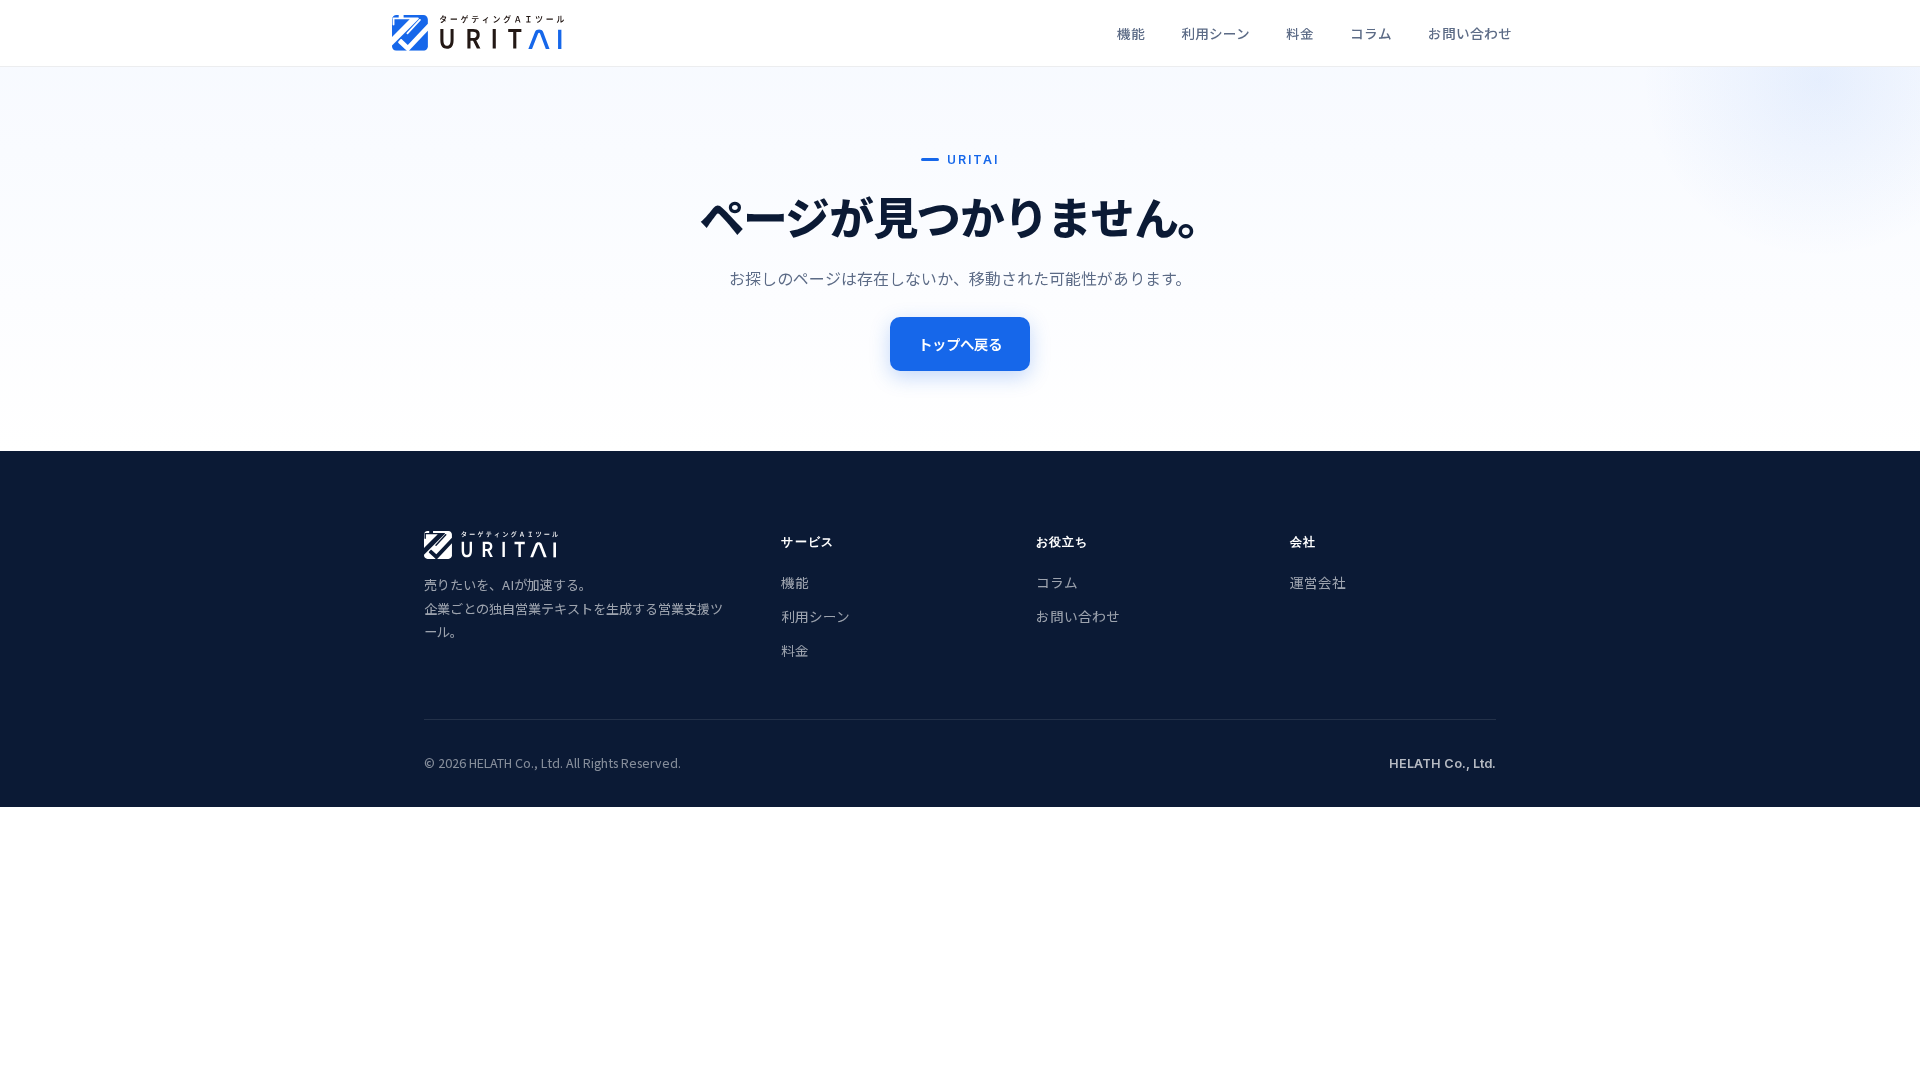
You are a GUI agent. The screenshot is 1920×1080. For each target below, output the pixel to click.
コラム (1057, 582)
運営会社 (1318, 582)
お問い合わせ (1078, 616)
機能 (795, 582)
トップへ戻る (960, 343)
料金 (795, 650)
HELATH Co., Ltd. (1442, 763)
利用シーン (815, 616)
